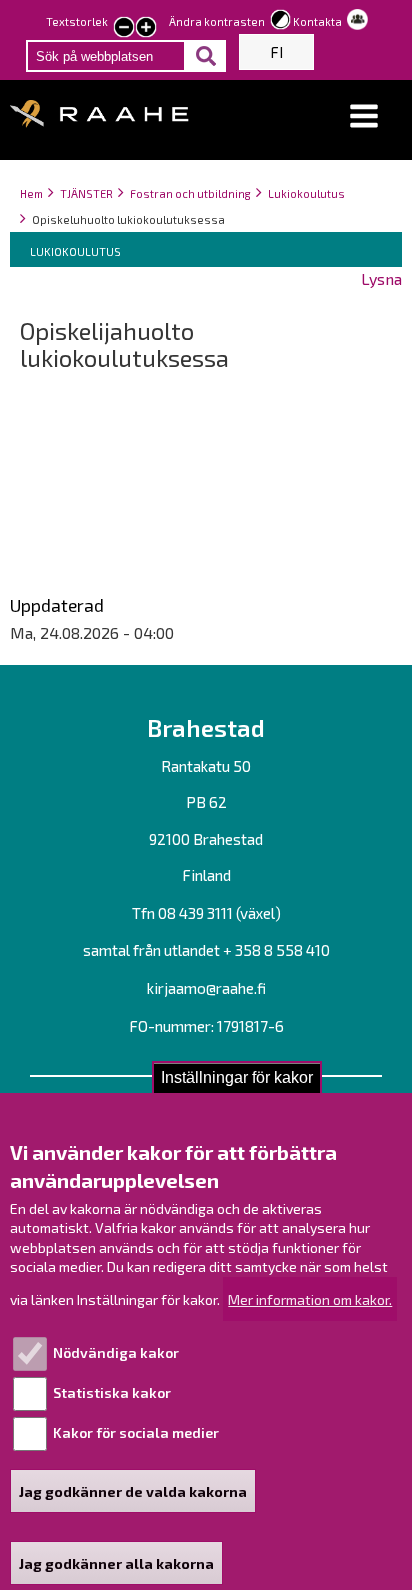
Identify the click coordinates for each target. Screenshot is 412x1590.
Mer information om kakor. (310, 1299)
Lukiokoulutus (306, 193)
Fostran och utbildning (190, 193)
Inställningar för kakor (237, 1077)
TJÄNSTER (86, 193)
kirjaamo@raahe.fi (206, 988)
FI (276, 52)
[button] (364, 116)
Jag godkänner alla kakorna (116, 1563)
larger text (146, 29)
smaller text (124, 29)
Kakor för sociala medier (136, 1432)
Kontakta (317, 21)
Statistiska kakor (112, 1392)
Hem (31, 193)
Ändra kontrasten (217, 21)
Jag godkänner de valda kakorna (133, 1491)
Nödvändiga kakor (116, 1352)
